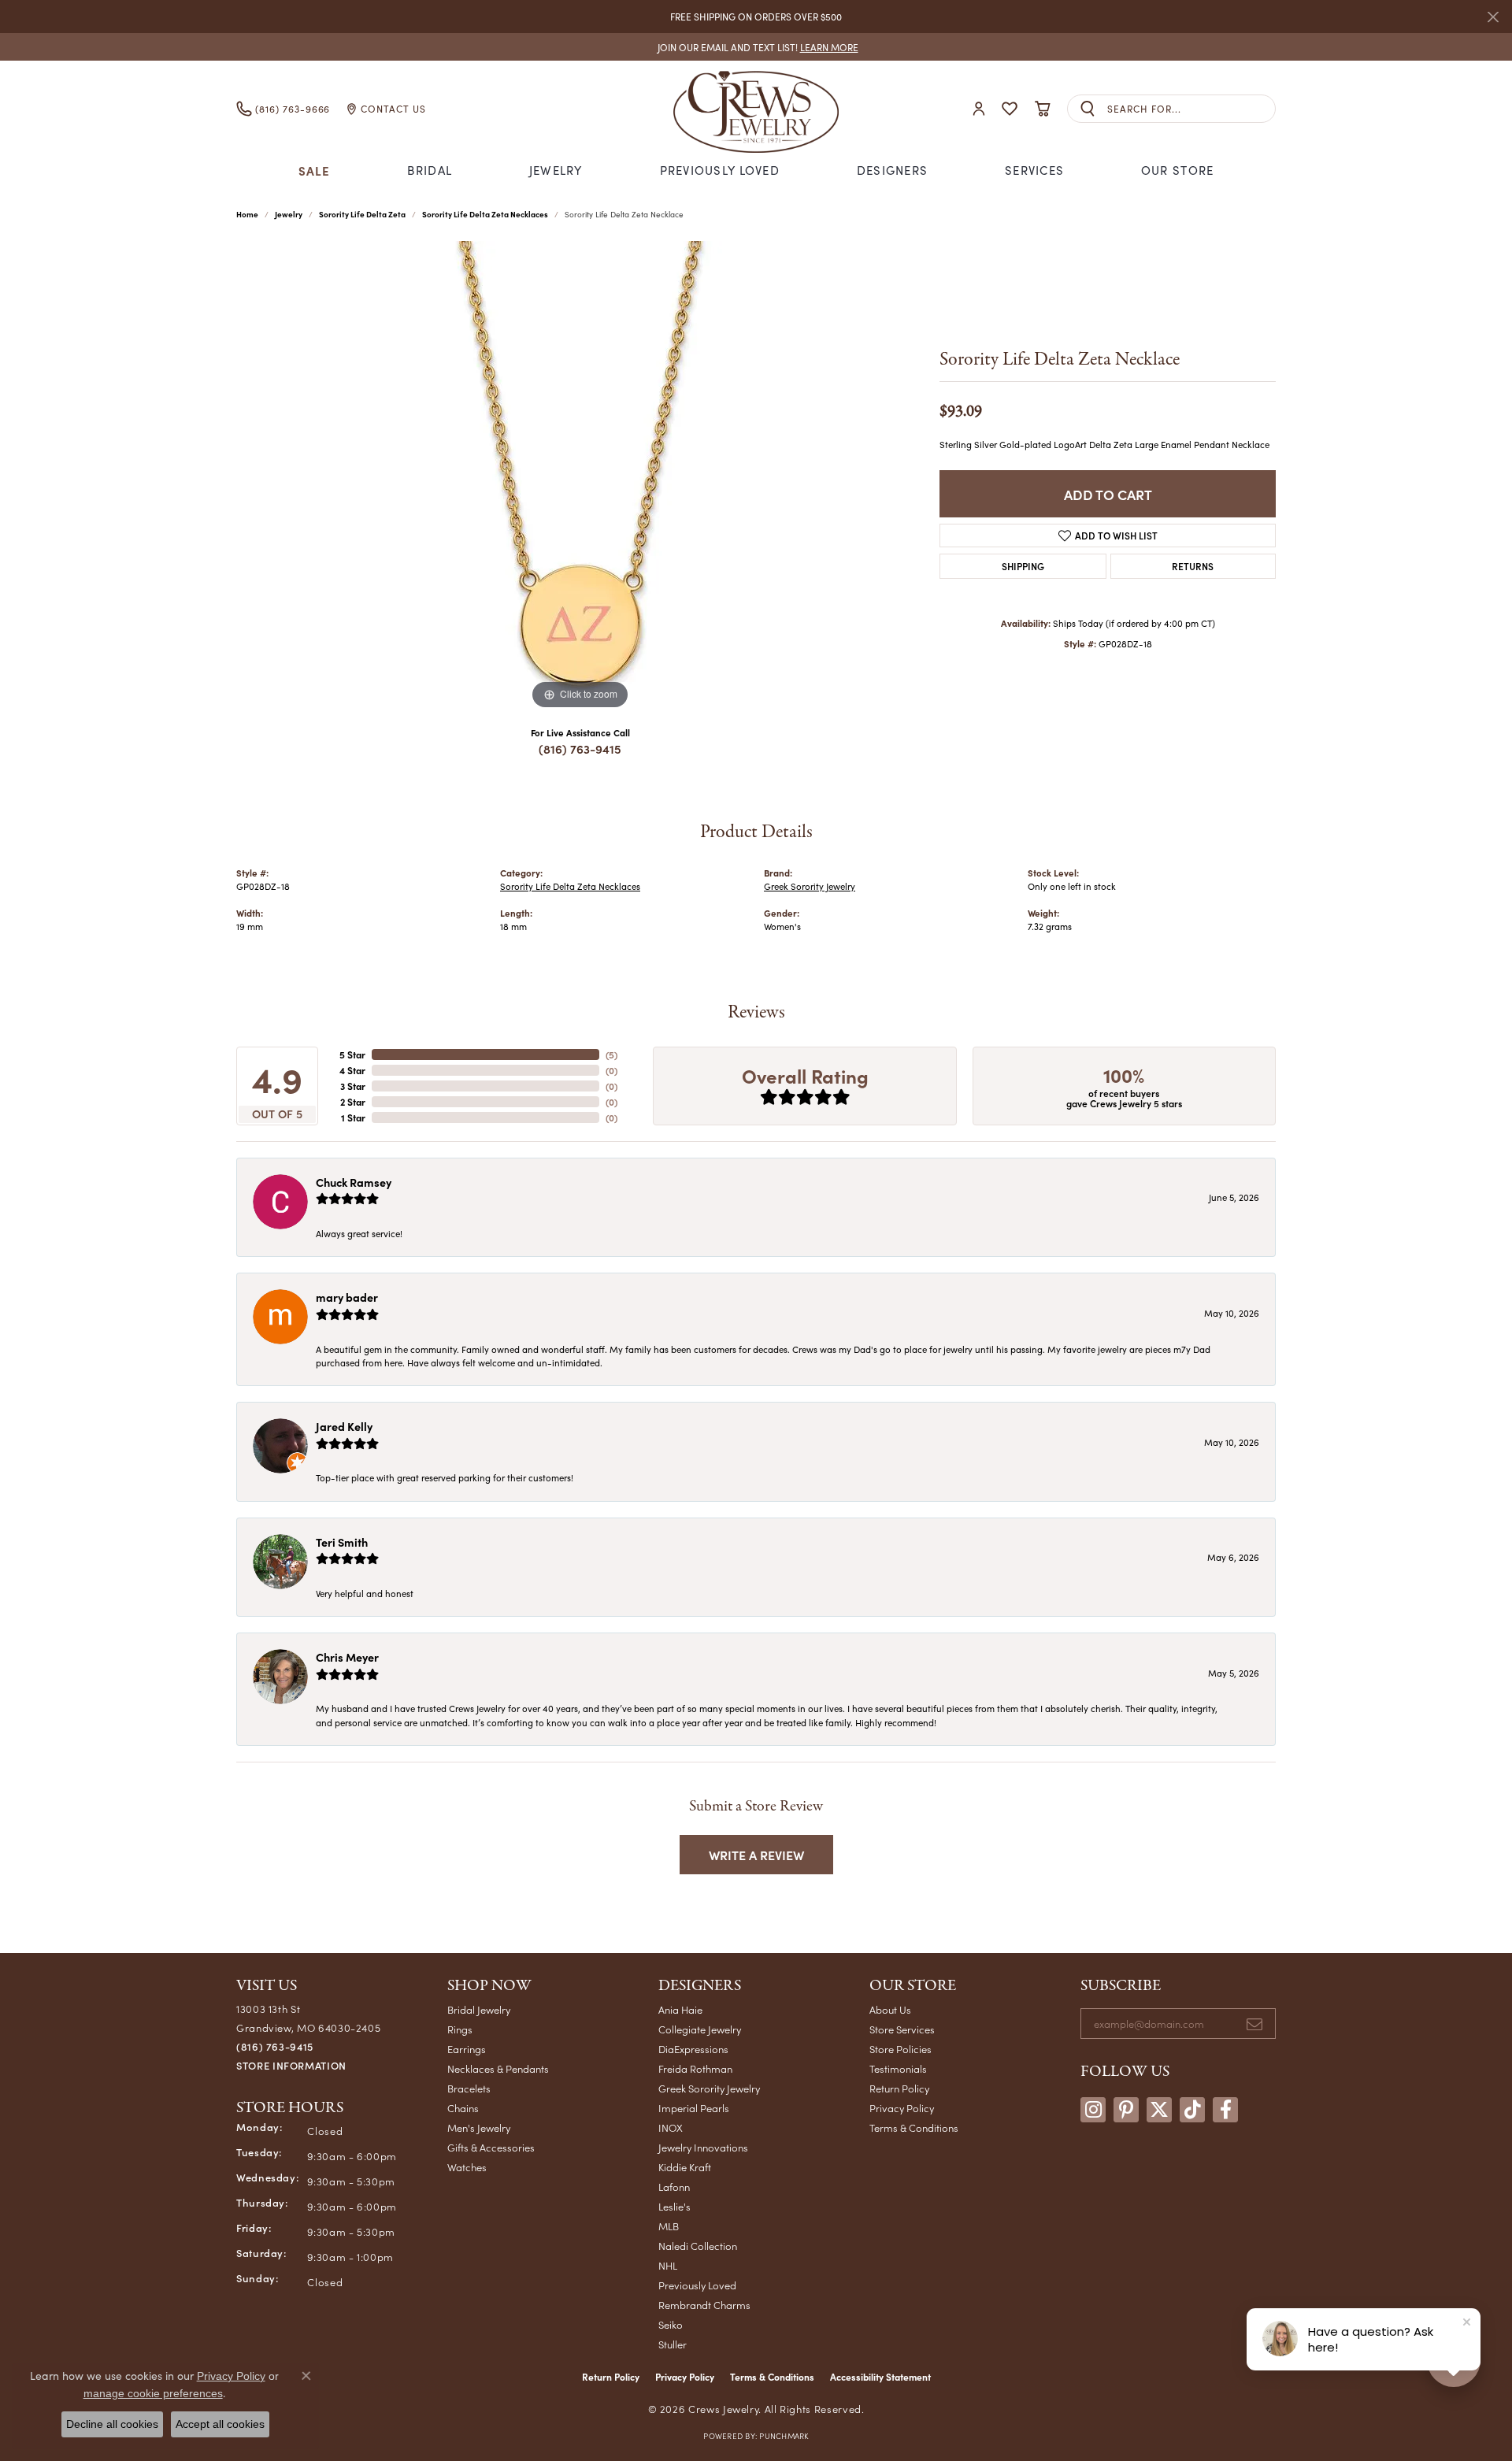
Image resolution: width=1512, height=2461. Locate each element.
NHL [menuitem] (668, 2265)
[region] (580, 477)
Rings (460, 2029)
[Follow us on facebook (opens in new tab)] (1225, 2110)
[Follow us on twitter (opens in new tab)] (1159, 2110)
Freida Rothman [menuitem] (695, 2068)
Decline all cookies (112, 2424)
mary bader (347, 1297)
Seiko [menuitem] (671, 2324)
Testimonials (898, 2068)
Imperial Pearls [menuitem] (694, 2108)
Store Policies (901, 2049)
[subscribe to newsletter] (1254, 2024)
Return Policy (899, 2088)
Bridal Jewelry (479, 2009)
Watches (467, 2167)
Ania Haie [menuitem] (680, 2009)
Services (1034, 170)
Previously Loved (720, 170)
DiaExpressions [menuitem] (693, 2049)
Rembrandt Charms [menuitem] (704, 2305)
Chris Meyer (347, 1657)
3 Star (353, 1086)
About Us (890, 2009)
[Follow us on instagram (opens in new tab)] (1093, 2110)
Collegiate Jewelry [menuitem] (700, 2029)
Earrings (467, 2049)
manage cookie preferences (153, 2393)
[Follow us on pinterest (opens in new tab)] (1126, 2110)
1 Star (353, 1117)
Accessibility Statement (880, 2377)
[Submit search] (1088, 109)
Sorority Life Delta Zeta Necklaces (485, 214)
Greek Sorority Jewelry (810, 886)
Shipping (1023, 566)
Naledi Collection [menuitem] (698, 2246)
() (611, 1054)
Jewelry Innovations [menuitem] (703, 2147)
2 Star (353, 1102)
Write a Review (756, 1855)
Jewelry (556, 170)
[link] (756, 47)
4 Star (352, 1070)
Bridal (430, 170)
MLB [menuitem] (669, 2226)
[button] (979, 109)
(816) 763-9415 (580, 749)
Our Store (1178, 170)
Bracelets (469, 2088)
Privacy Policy (902, 2108)
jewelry (289, 214)
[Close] (1493, 17)
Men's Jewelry (479, 2127)
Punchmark (784, 2436)
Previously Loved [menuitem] (697, 2285)
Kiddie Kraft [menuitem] (685, 2167)
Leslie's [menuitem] (674, 2206)
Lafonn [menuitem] (674, 2187)
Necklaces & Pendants (498, 2068)
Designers (893, 170)
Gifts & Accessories (491, 2147)
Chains (463, 2108)
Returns (1193, 566)
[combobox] (1191, 109)
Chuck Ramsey (354, 1182)
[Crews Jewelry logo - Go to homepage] (756, 109)
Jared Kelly (344, 1426)
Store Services (902, 2029)
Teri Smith (342, 1542)
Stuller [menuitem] (673, 2344)
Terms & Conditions (914, 2127)
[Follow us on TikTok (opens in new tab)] (1192, 2110)
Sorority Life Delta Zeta (362, 214)
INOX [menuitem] (671, 2127)
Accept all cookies (220, 2424)
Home (247, 214)
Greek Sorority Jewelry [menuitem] (709, 2088)
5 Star (352, 1054)
